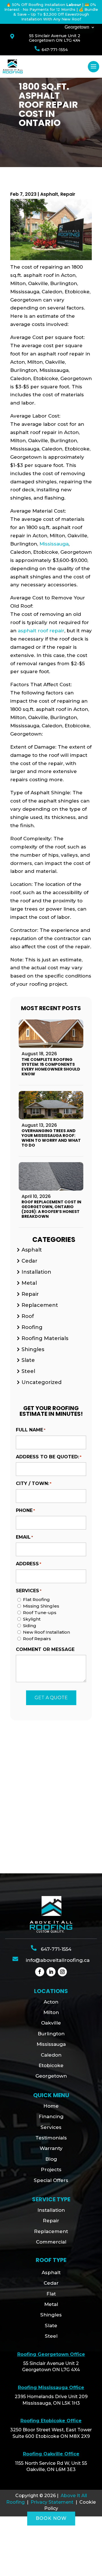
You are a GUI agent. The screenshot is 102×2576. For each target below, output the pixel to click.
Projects (51, 2170)
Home (51, 2106)
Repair (68, 194)
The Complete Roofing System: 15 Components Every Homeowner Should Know (51, 1067)
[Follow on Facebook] (40, 1972)
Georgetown (77, 27)
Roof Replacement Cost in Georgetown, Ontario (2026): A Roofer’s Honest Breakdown (51, 1209)
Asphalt (49, 194)
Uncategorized (42, 1382)
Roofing (32, 1327)
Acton (51, 2002)
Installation (36, 1272)
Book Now (51, 2518)
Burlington (51, 2034)
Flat (51, 2294)
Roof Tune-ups (40, 1613)
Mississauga (54, 544)
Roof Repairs (37, 1639)
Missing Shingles (41, 1606)
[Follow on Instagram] (62, 1972)
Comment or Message (45, 1649)
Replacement (40, 1305)
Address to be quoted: (49, 1457)
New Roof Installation (46, 1632)
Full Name (31, 1430)
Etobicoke (51, 2065)
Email (24, 1537)
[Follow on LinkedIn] (51, 1972)
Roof (28, 1316)
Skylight (32, 1619)
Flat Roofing (36, 1599)
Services (51, 2127)
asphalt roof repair (41, 631)
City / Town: (34, 1483)
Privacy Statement (52, 2502)
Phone (25, 1510)
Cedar (29, 1261)
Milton (51, 2012)
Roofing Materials (45, 1338)
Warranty (51, 2148)
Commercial (51, 2242)
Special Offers (51, 2180)
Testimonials (51, 2138)
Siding (30, 1626)
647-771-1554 (55, 50)
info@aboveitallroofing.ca (58, 1960)
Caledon (51, 2055)
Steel (28, 1371)
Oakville (51, 2023)
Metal (29, 1283)
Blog (51, 2159)
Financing (51, 2116)
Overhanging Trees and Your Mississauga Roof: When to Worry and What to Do (51, 1138)
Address (28, 1564)
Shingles (33, 1349)
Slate (28, 1360)
